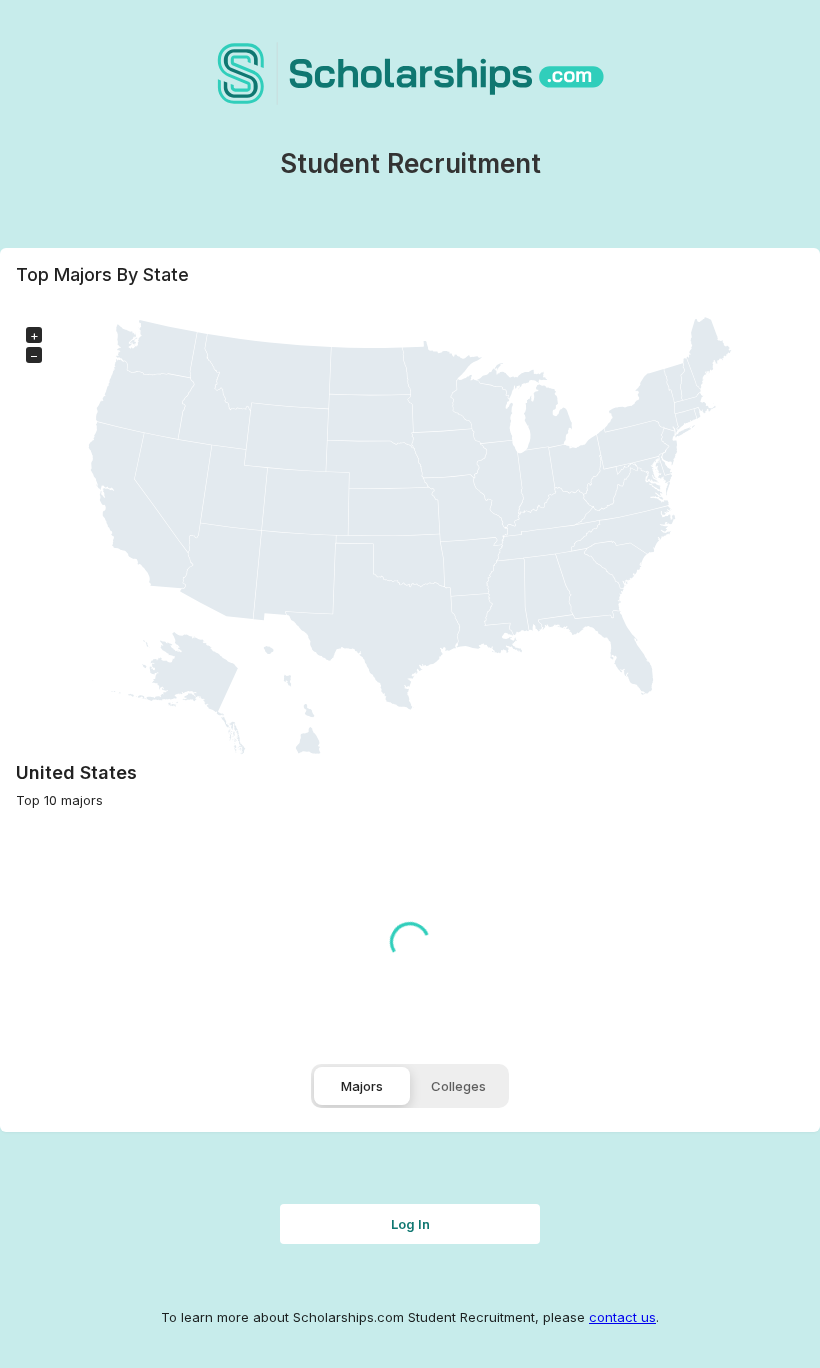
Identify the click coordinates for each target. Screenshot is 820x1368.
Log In (410, 1224)
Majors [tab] (362, 1086)
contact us (622, 1317)
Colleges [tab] (458, 1086)
